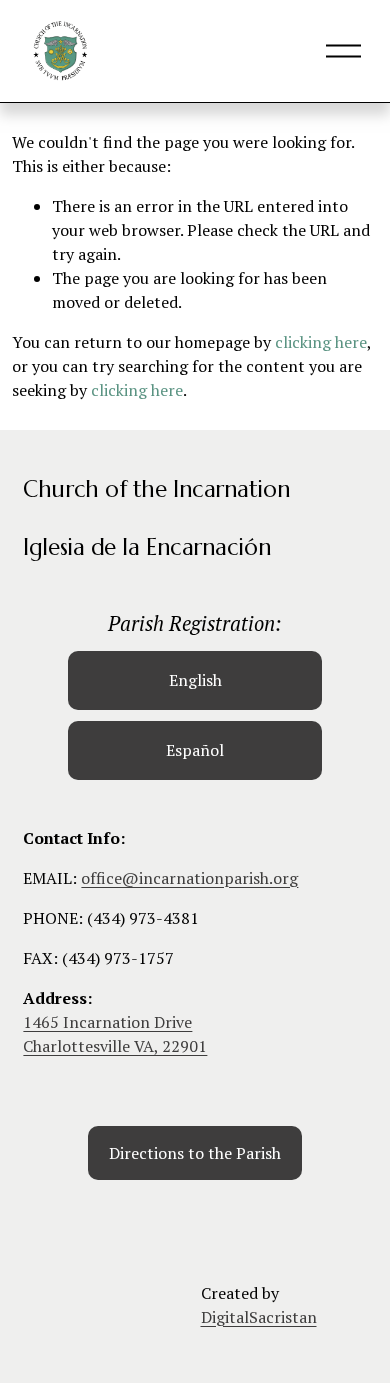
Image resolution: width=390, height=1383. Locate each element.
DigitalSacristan (259, 1317)
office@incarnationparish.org (189, 878)
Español (195, 750)
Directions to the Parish (195, 1153)
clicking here (321, 342)
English (195, 680)
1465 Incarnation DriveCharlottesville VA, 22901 (115, 1034)
